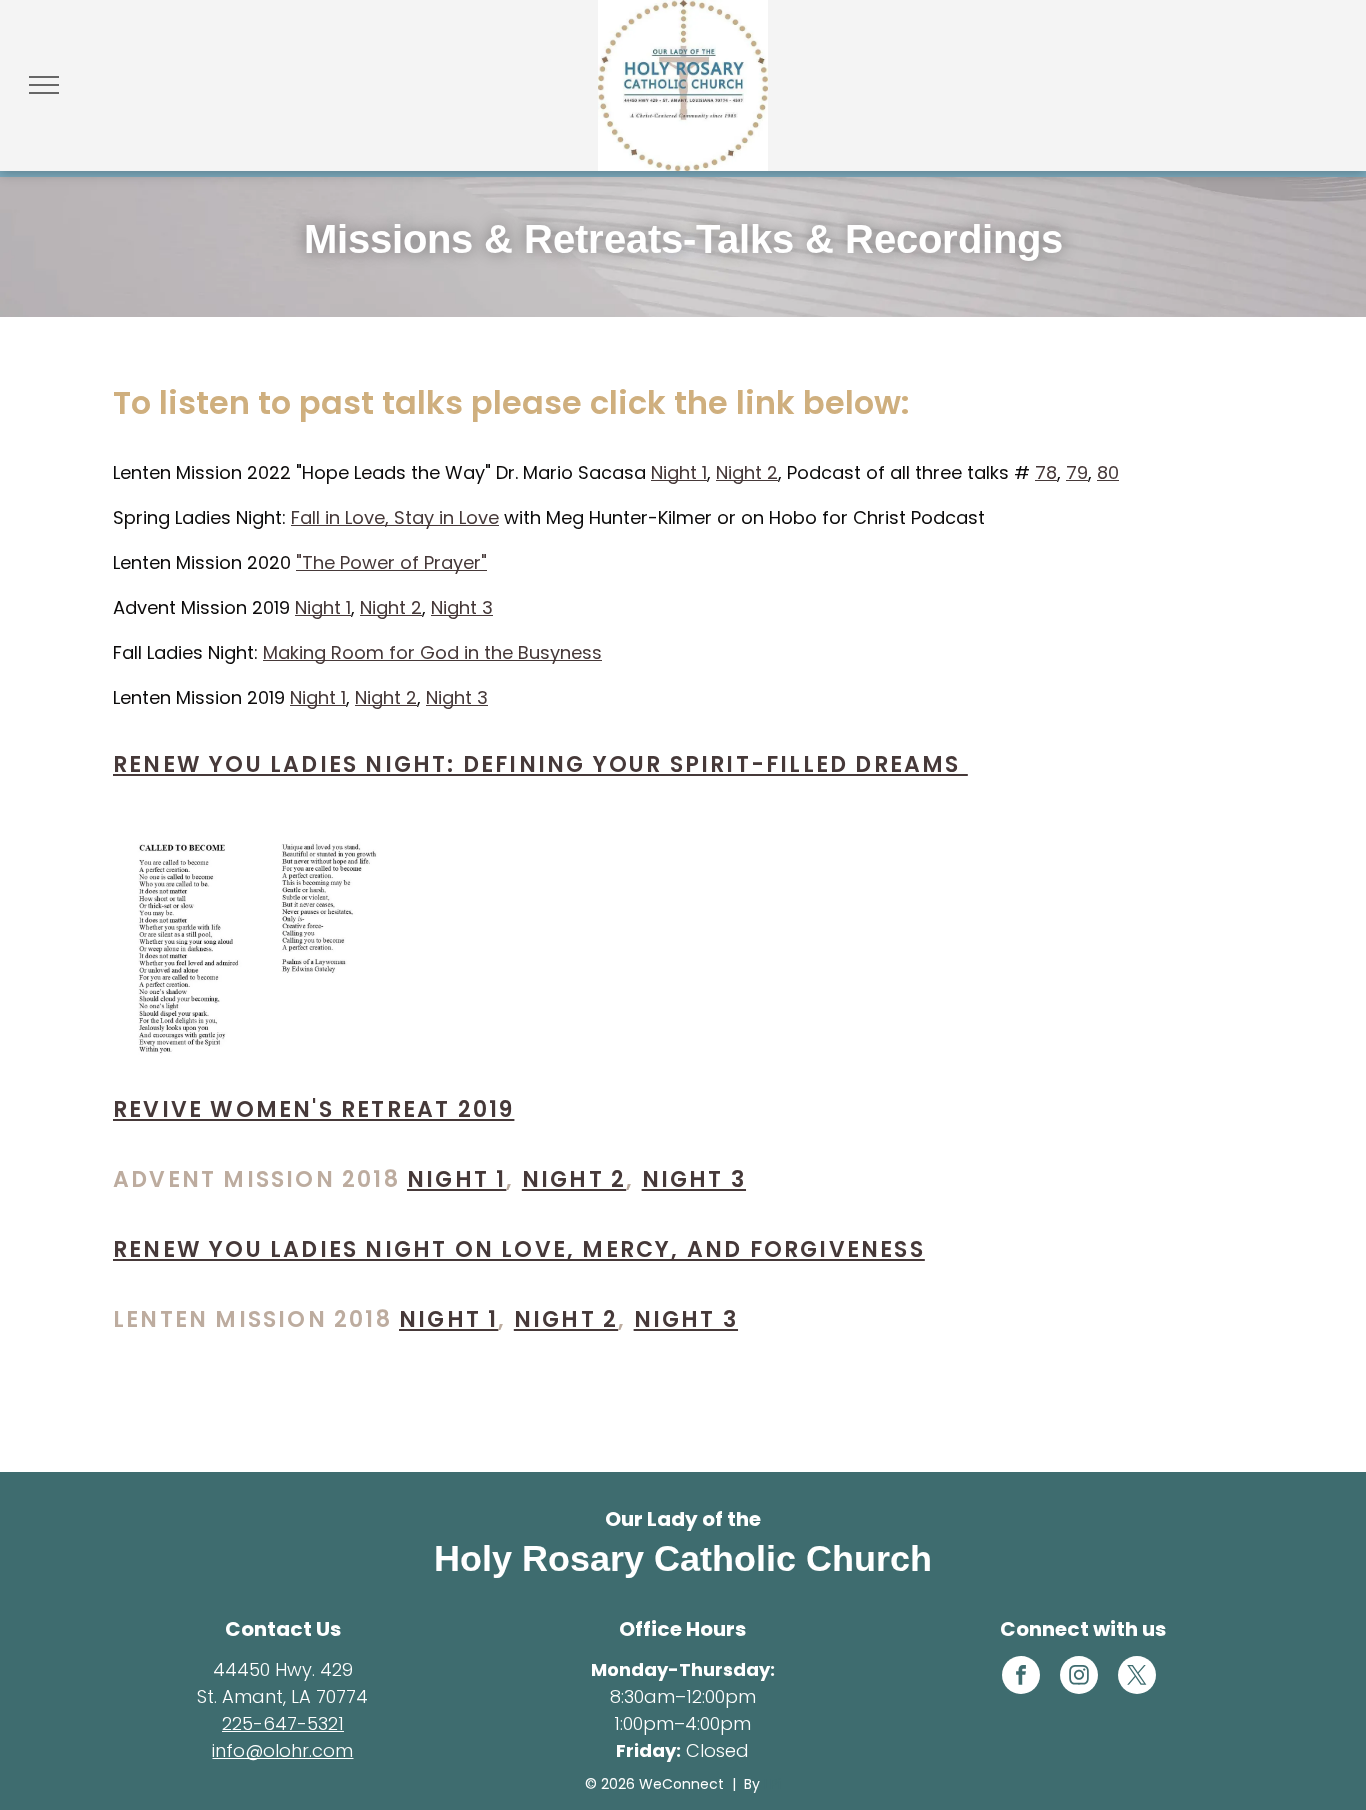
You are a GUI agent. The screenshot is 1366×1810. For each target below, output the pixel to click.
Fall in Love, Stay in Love (395, 517)
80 (1108, 472)
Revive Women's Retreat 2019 (313, 1109)
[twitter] (1137, 1677)
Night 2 (747, 472)
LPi (772, 1784)
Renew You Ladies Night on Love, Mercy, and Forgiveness (519, 1249)
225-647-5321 (283, 1723)
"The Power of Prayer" (391, 562)
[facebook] (1021, 1677)
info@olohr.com (282, 1750)
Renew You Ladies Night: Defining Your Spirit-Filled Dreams (540, 764)
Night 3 (462, 607)
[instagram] (1079, 1677)
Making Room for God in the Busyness (432, 652)
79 (1077, 472)
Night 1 (679, 472)
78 (1046, 472)
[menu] (44, 85)
